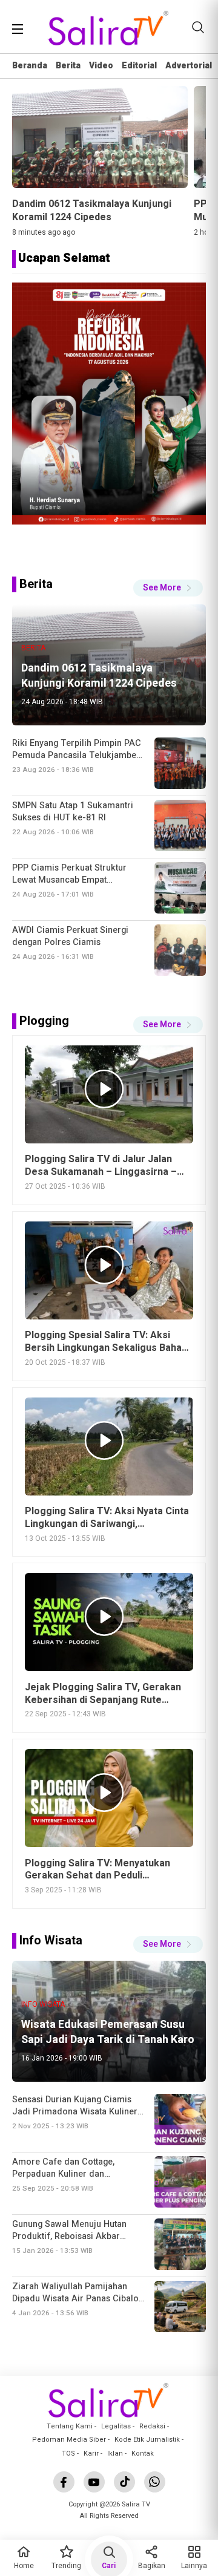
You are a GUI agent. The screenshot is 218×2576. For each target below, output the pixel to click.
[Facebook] (64, 2482)
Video (101, 66)
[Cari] (198, 27)
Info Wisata (51, 1940)
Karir (91, 2453)
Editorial (139, 66)
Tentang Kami (70, 2426)
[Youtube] (94, 2482)
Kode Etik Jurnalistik (147, 2440)
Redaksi (152, 2426)
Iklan (115, 2453)
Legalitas (116, 2426)
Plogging (44, 1021)
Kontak (143, 2453)
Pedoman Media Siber (69, 2440)
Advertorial (189, 66)
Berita (68, 66)
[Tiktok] (124, 2482)
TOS (68, 2453)
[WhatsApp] (155, 2482)
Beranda (30, 66)
